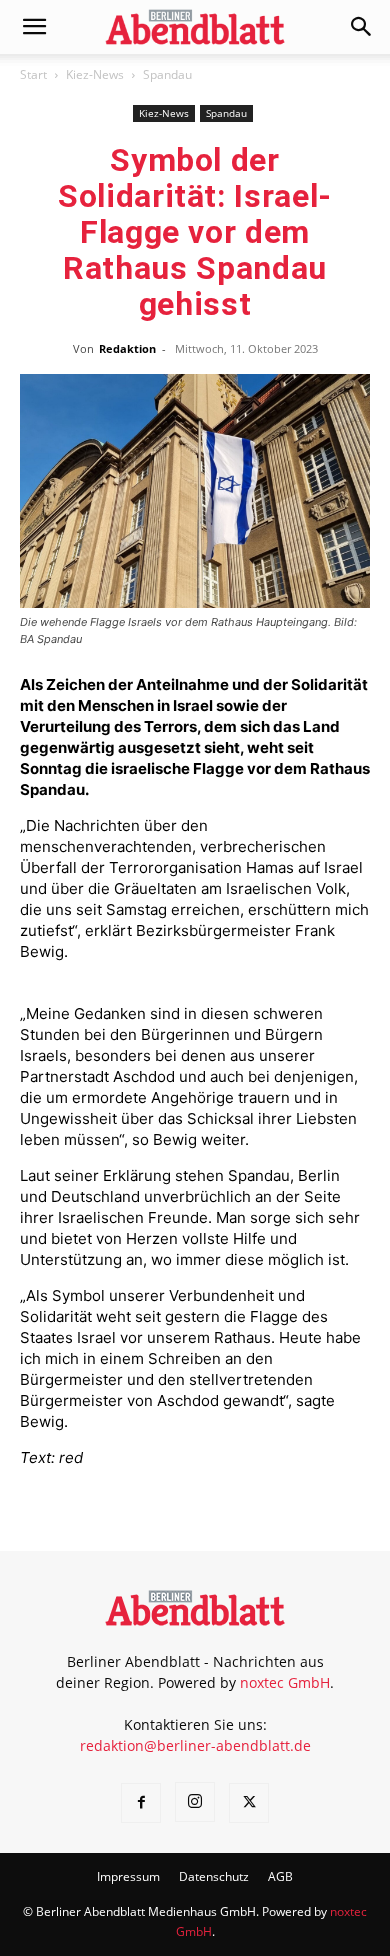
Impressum (128, 1876)
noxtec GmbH (285, 1682)
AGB (280, 1876)
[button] (34, 27)
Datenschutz (214, 1876)
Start (33, 74)
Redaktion (127, 348)
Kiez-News (95, 74)
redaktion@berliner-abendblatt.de (195, 1745)
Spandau (167, 74)
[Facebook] (141, 1803)
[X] (249, 1803)
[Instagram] (195, 1802)
